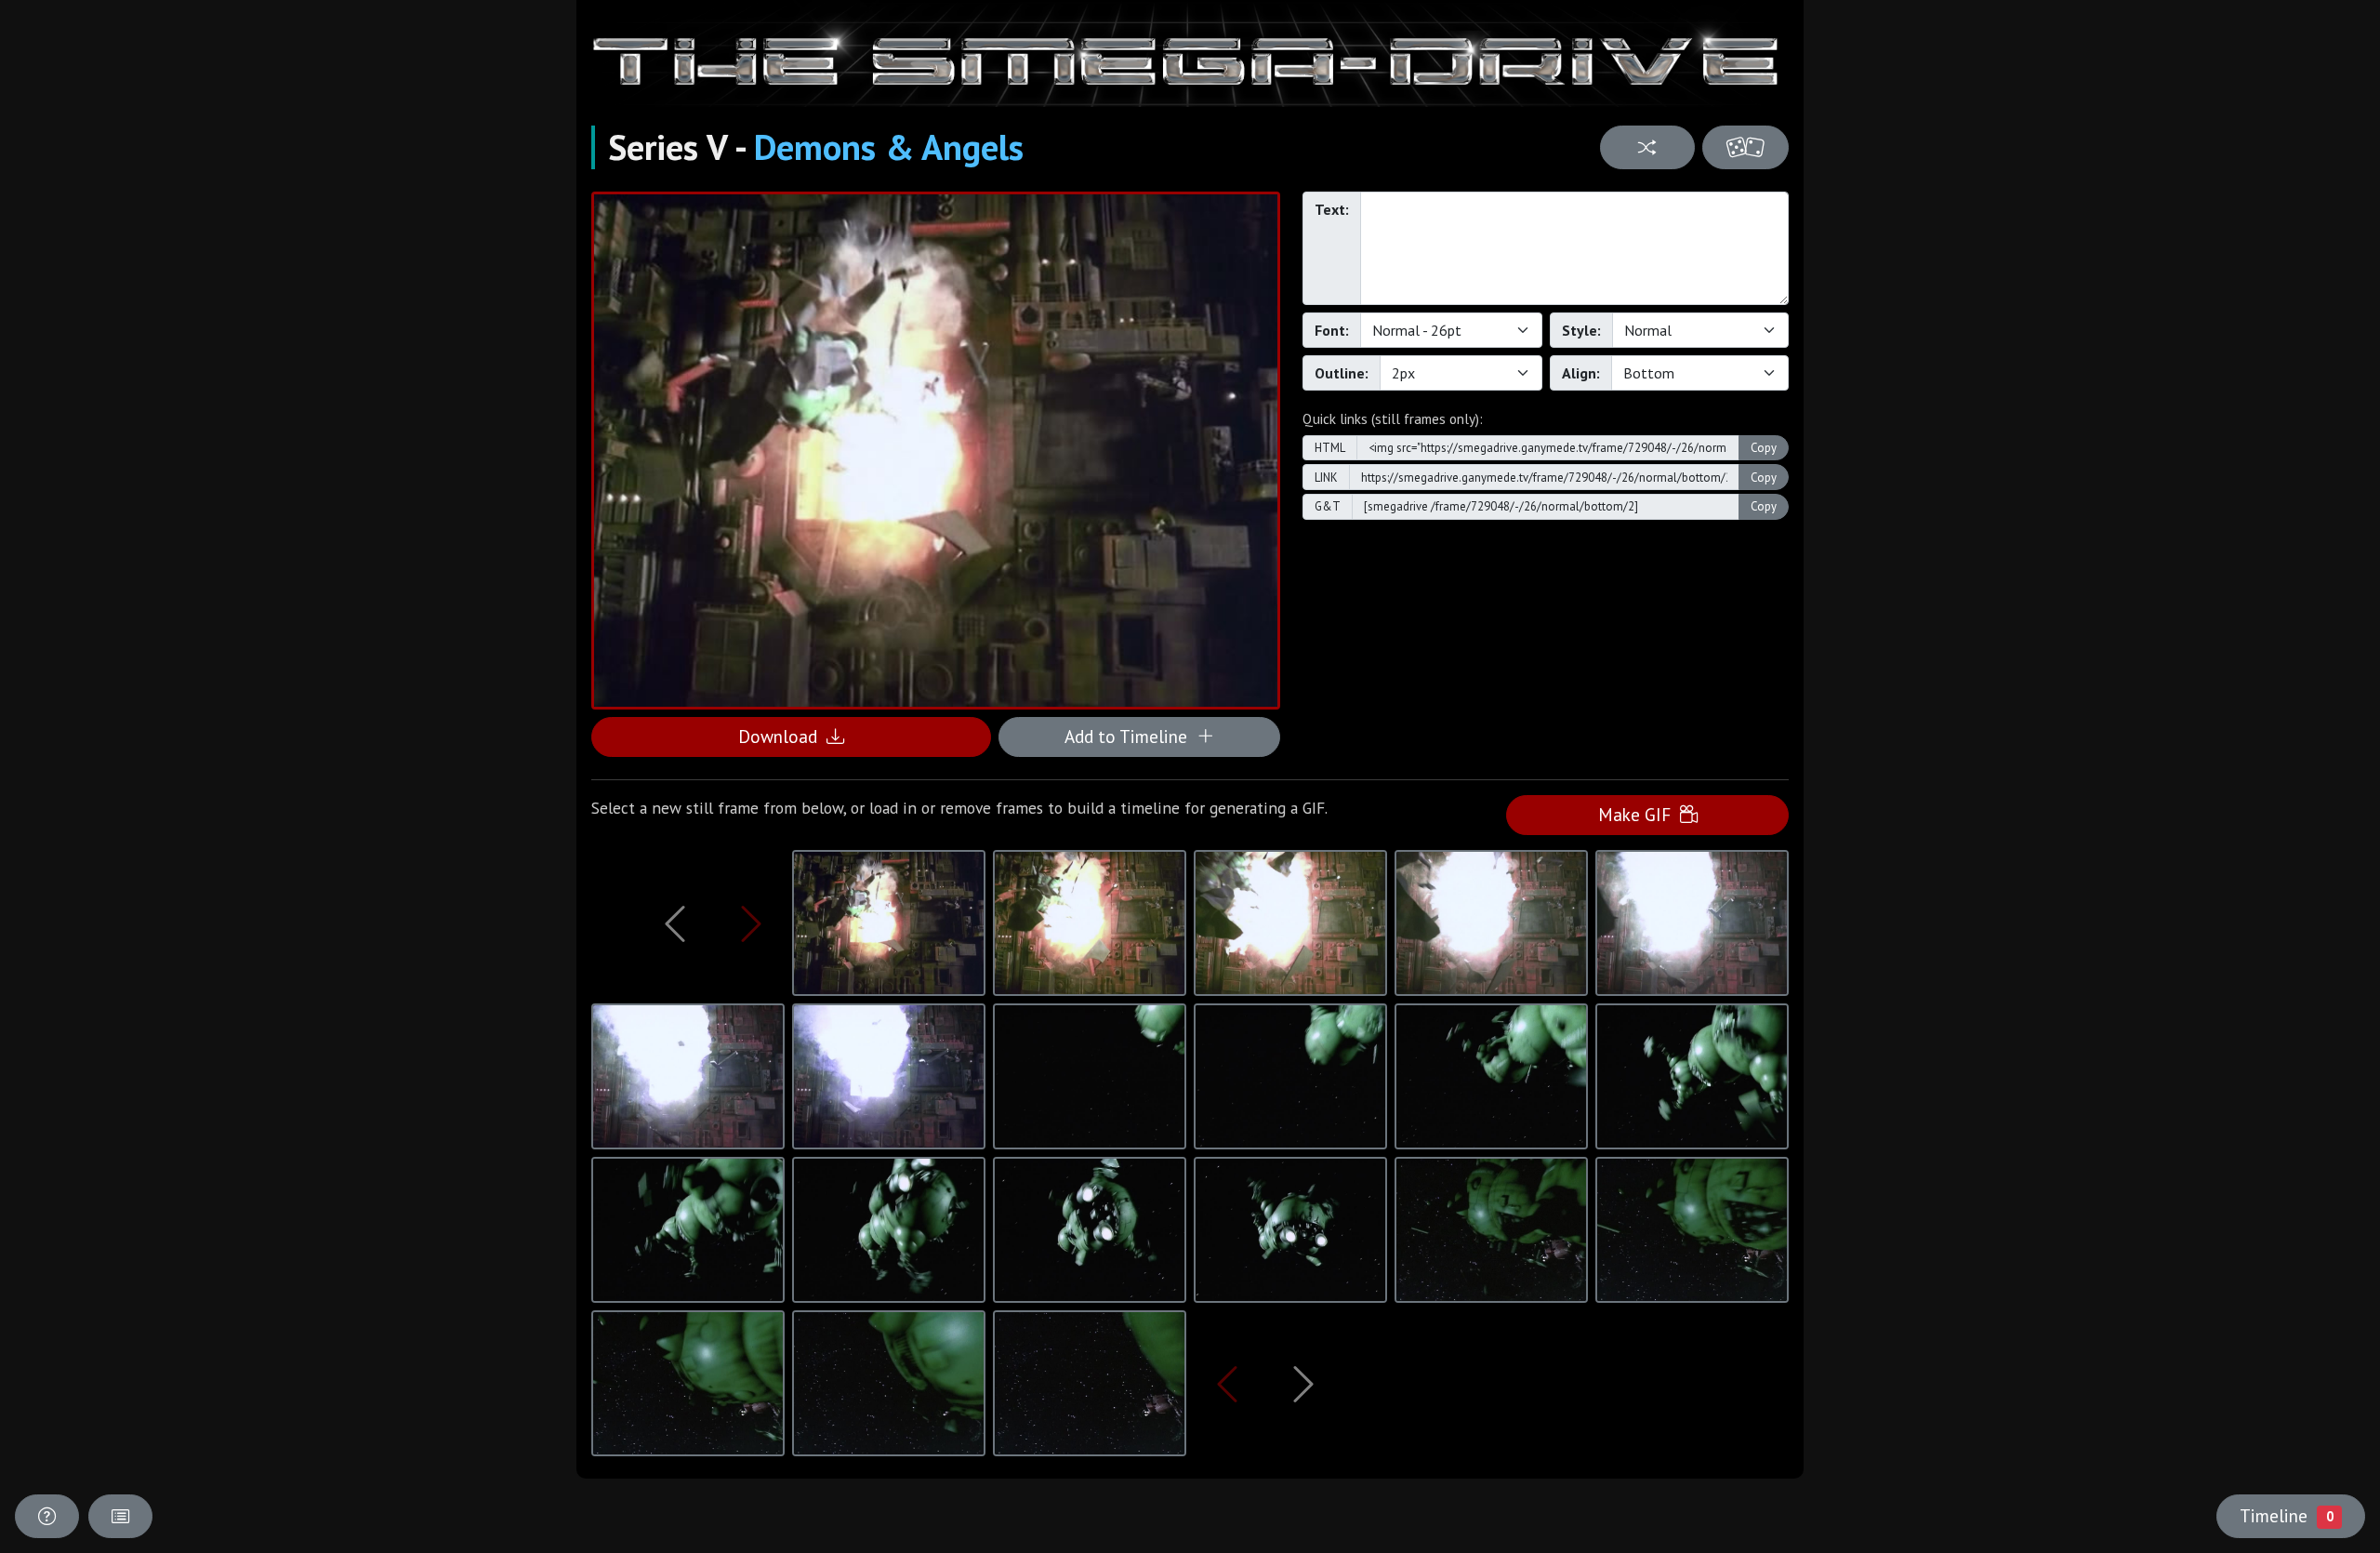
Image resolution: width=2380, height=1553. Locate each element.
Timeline (2286, 1515)
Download (782, 736)
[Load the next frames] (1303, 1384)
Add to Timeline (1130, 736)
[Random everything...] (1745, 147)
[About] (47, 1516)
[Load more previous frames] (675, 923)
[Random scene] (1647, 147)
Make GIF (1639, 814)
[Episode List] (120, 1516)
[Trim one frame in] (751, 923)
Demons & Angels (889, 147)
